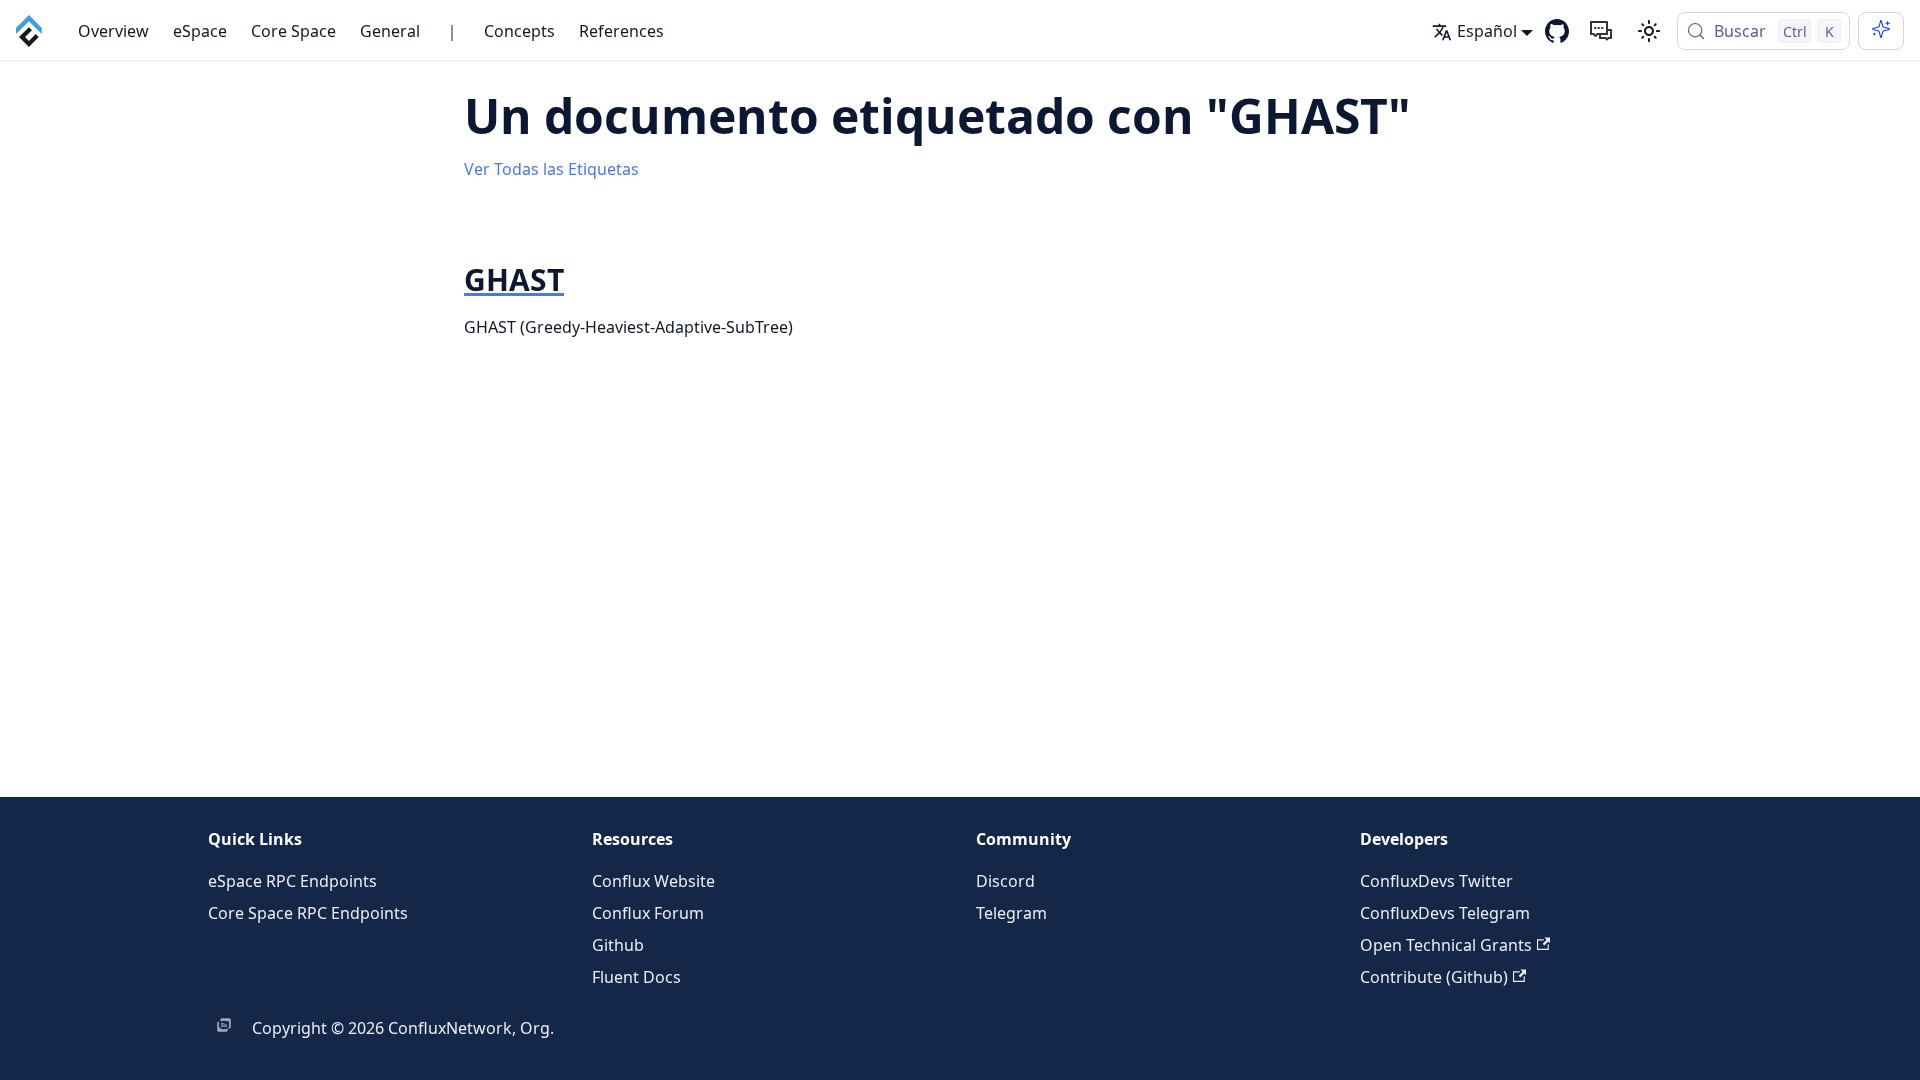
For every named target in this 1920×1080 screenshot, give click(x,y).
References (621, 31)
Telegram (1011, 913)
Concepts (519, 31)
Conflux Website (653, 881)
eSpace (200, 31)
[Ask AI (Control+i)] (1881, 31)
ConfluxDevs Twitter (1436, 881)
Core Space (293, 31)
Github (618, 945)
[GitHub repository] (1557, 31)
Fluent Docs (636, 977)
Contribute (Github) (1434, 977)
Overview (113, 31)
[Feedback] (1601, 31)
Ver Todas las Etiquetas (551, 169)
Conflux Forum (648, 913)
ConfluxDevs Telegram (1445, 913)
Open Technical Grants (1446, 945)
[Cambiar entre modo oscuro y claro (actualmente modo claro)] (1649, 31)
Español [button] (1487, 31)
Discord (1005, 881)
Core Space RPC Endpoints (308, 913)
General (390, 31)
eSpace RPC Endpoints (292, 881)
